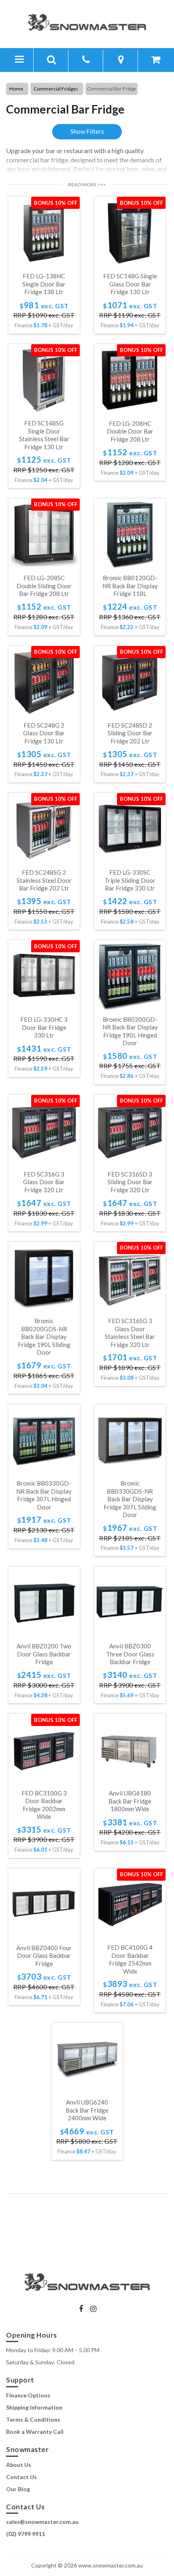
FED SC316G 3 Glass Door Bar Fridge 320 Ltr (44, 1182)
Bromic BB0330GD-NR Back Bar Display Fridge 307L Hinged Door (44, 1495)
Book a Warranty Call (35, 2432)
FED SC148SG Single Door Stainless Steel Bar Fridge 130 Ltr (44, 435)
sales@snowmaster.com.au (42, 2522)
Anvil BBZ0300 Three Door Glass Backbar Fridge (130, 1654)
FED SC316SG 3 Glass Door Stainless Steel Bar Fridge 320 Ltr (130, 1333)
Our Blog (18, 2489)
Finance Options (28, 2395)
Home (16, 89)
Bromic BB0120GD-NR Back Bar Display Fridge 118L (130, 586)
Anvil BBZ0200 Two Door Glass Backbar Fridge (44, 1654)
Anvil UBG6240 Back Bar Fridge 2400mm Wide (87, 2110)
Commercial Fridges (56, 89)
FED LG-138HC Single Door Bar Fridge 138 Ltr (44, 284)
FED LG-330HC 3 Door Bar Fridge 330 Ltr (44, 1027)
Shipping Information (34, 2407)
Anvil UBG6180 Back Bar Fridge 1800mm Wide (130, 1801)
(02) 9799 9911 (25, 2534)
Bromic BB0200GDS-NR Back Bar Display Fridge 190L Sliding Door (44, 1336)
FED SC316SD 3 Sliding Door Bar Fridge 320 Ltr (130, 1182)
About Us (19, 2464)
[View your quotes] (156, 61)
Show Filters (87, 131)
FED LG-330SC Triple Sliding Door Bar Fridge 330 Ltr (130, 880)
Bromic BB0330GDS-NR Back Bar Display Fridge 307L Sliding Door (130, 1499)
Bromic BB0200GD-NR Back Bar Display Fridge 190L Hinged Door (130, 1031)
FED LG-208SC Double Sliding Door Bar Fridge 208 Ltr (44, 586)
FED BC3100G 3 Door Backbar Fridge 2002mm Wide (44, 1805)
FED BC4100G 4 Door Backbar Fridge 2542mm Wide (130, 1959)
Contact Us (21, 2476)
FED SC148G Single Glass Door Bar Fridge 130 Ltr (130, 284)
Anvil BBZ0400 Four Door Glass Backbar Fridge (44, 1956)
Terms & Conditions (33, 2419)
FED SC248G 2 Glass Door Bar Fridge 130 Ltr (44, 733)
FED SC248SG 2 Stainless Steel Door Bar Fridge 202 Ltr (44, 880)
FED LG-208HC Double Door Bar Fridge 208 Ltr (130, 431)
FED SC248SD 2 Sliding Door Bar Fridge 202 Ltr (130, 733)
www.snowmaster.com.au (110, 2565)
